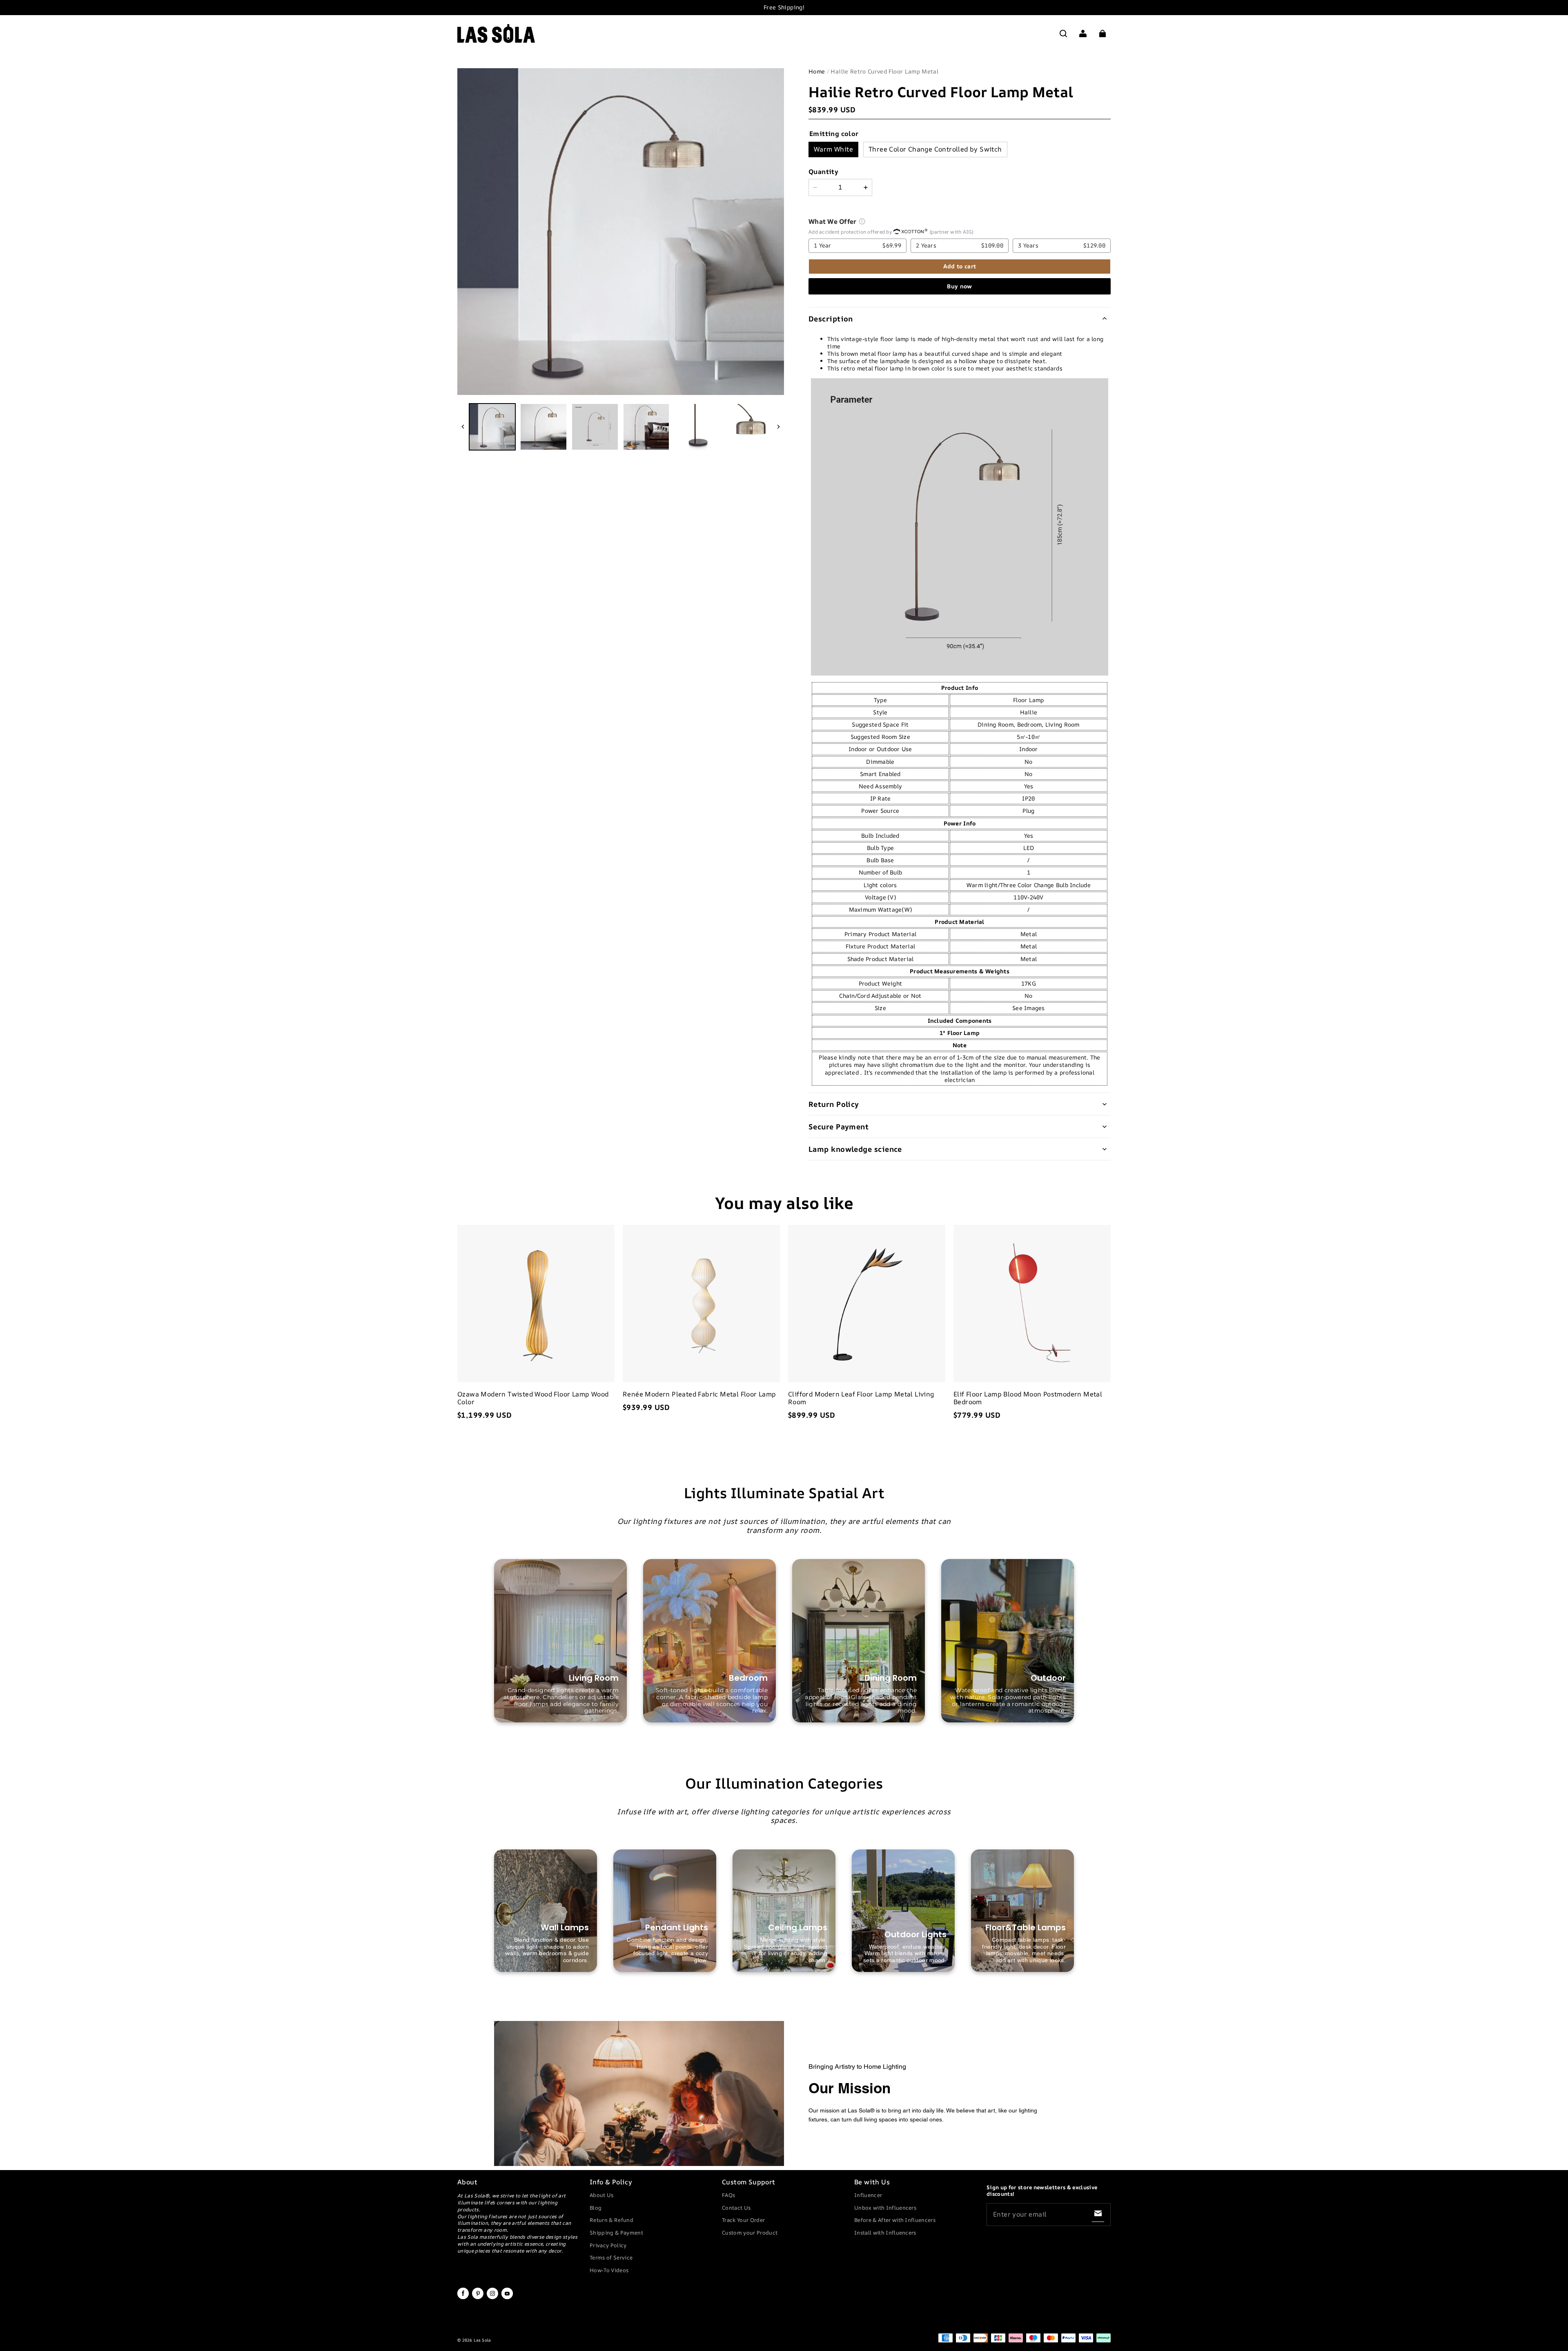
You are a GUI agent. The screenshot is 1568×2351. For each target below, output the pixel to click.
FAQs (728, 2195)
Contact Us (736, 2208)
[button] (1063, 33)
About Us (602, 2195)
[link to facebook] (463, 2297)
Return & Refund (611, 2220)
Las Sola (482, 2340)
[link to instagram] (492, 2297)
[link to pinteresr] (478, 2297)
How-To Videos (609, 2270)
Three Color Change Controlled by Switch (935, 149)
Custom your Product (750, 2233)
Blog (596, 2208)
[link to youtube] (507, 2297)
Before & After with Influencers (895, 2220)
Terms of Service (611, 2257)
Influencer (868, 2195)
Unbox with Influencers (885, 2208)
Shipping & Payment (616, 2233)
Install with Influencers (885, 2233)
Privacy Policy (608, 2245)
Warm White (833, 149)
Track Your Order (743, 2220)
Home (817, 71)
